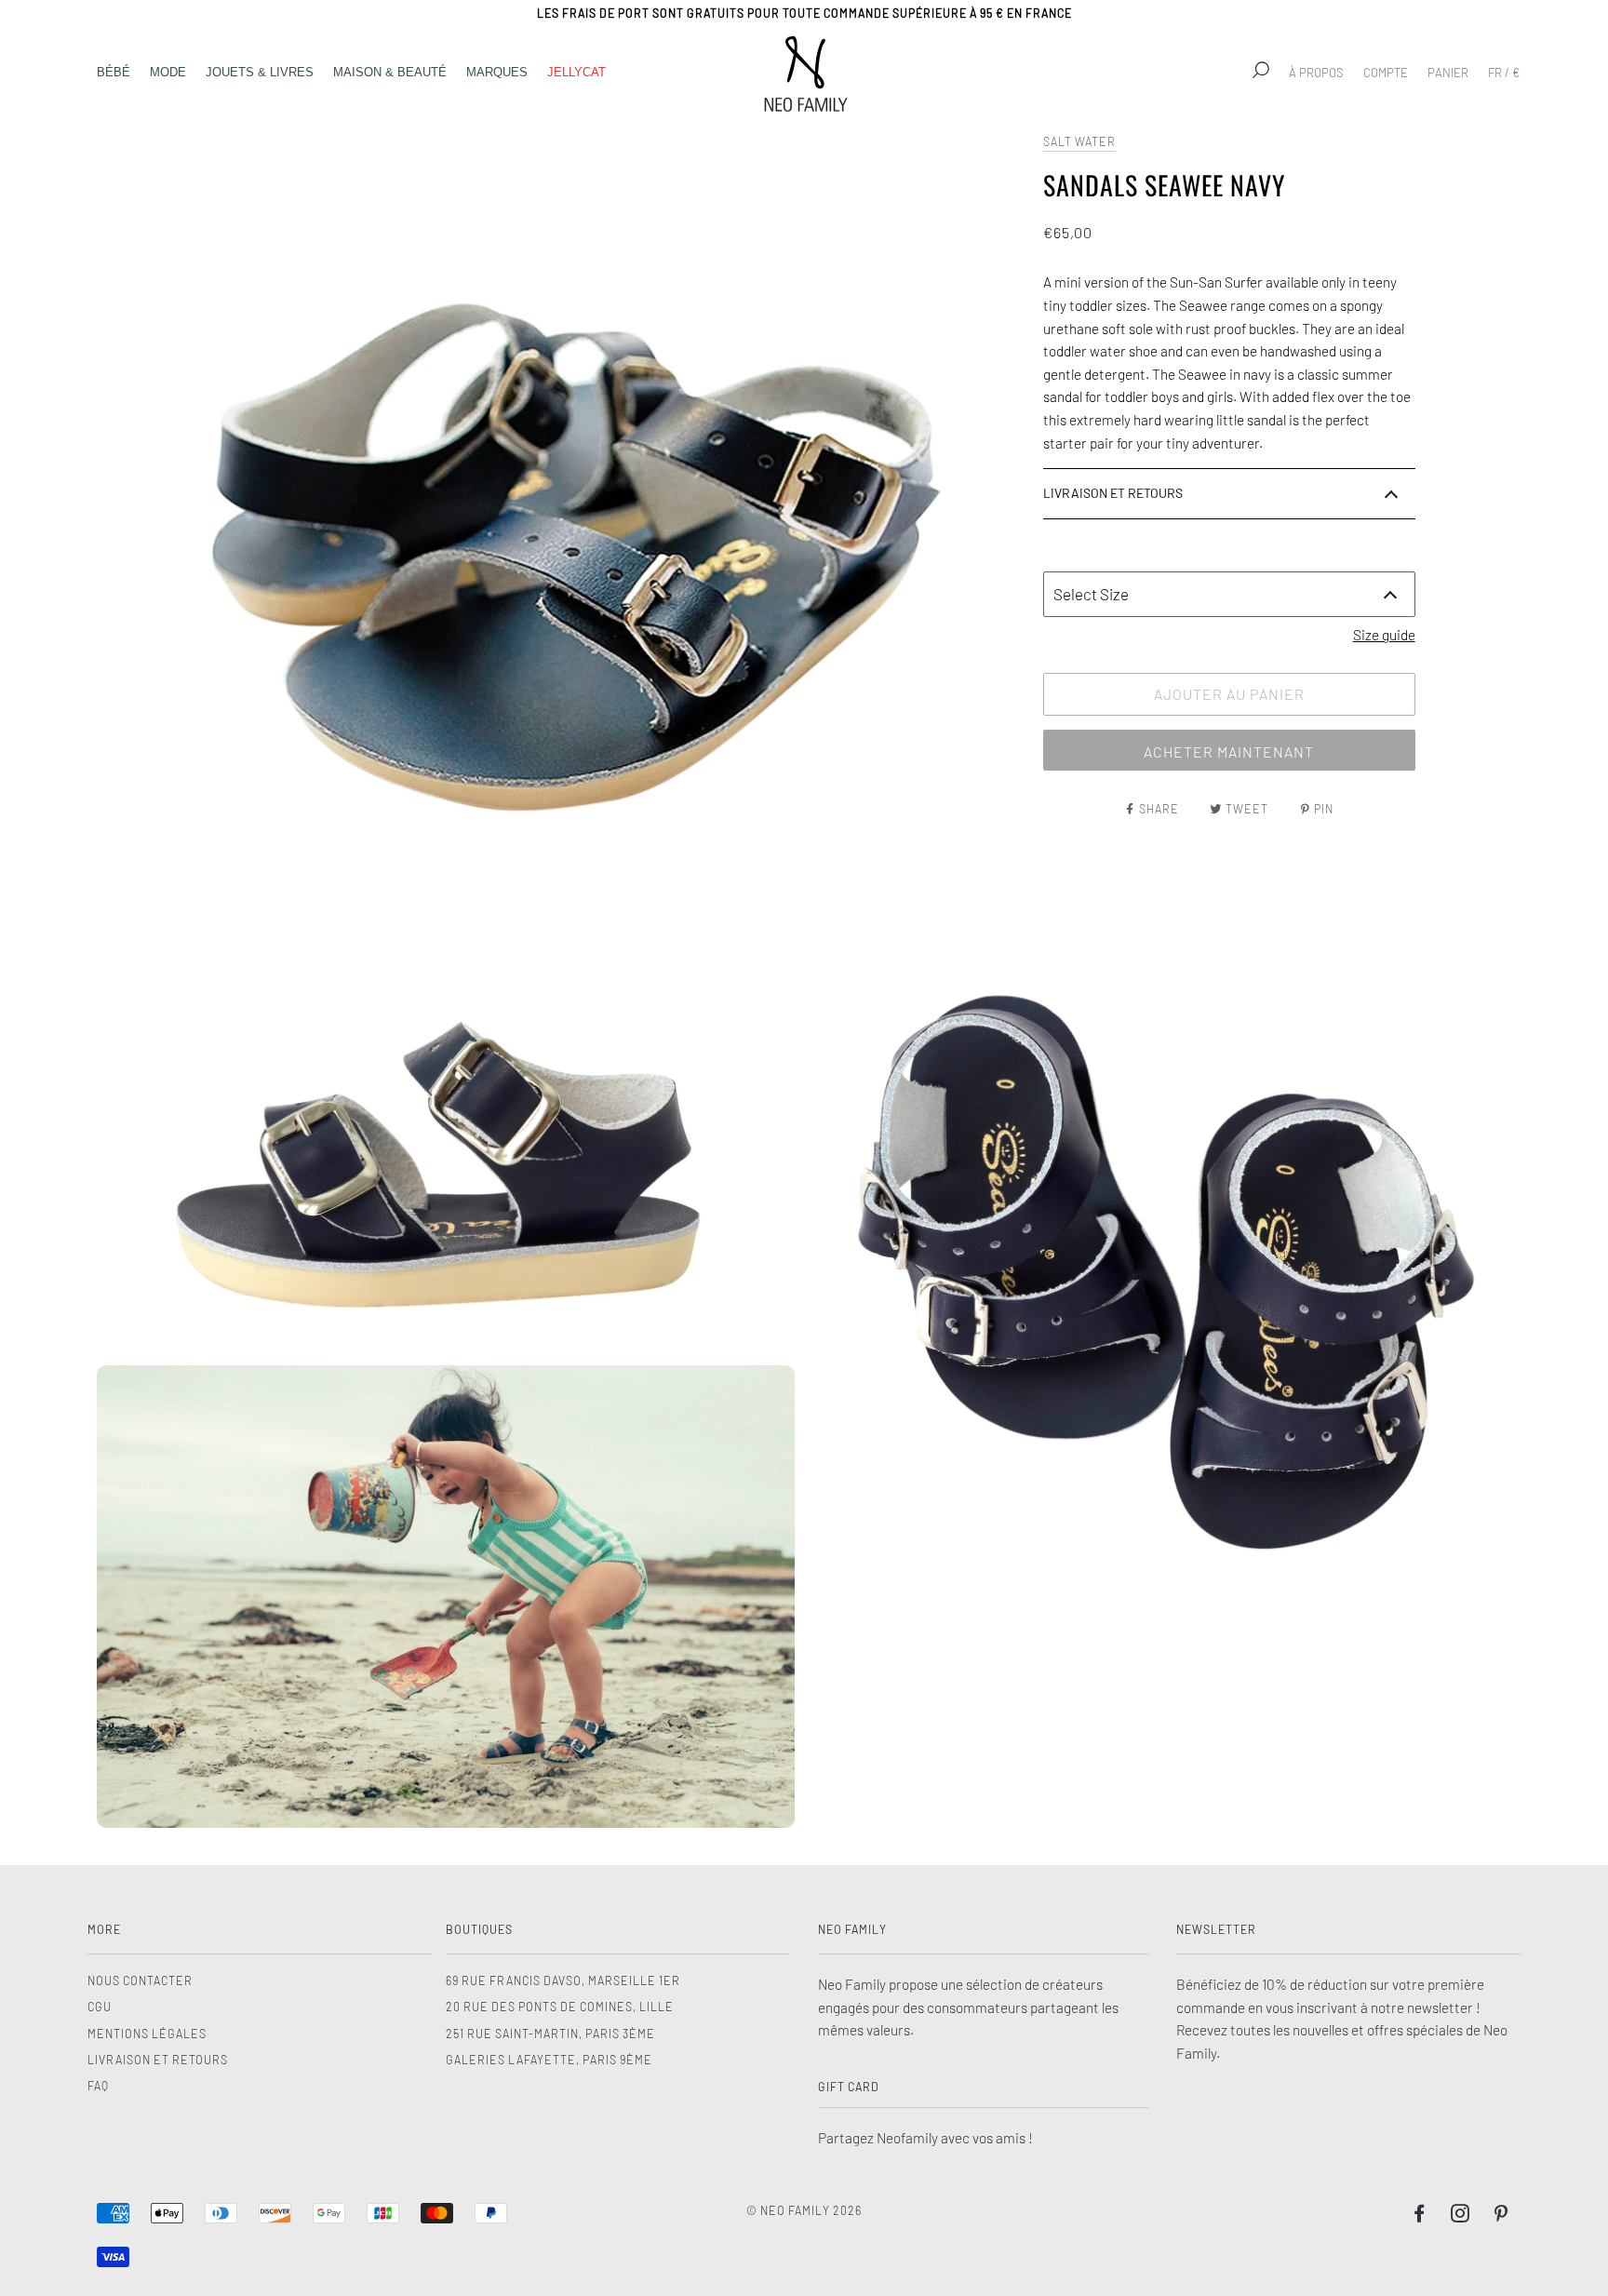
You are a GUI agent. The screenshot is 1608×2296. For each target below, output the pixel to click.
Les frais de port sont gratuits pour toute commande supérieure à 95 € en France (804, 13)
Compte (1386, 73)
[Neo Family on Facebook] (1420, 2216)
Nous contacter (140, 1980)
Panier (1448, 73)
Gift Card (849, 2087)
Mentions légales (147, 2034)
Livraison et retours (158, 2060)
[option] (561, 526)
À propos (1316, 73)
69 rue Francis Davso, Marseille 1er (563, 1980)
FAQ (98, 2086)
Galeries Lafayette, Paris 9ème (549, 2060)
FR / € (1504, 73)
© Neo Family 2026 (804, 2210)
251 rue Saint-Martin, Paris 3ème (550, 2034)
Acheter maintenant (1229, 752)
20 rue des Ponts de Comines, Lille (560, 2007)
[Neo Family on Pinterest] (1501, 2216)
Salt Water (1079, 141)
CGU (100, 2007)
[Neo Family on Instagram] (1461, 2216)
